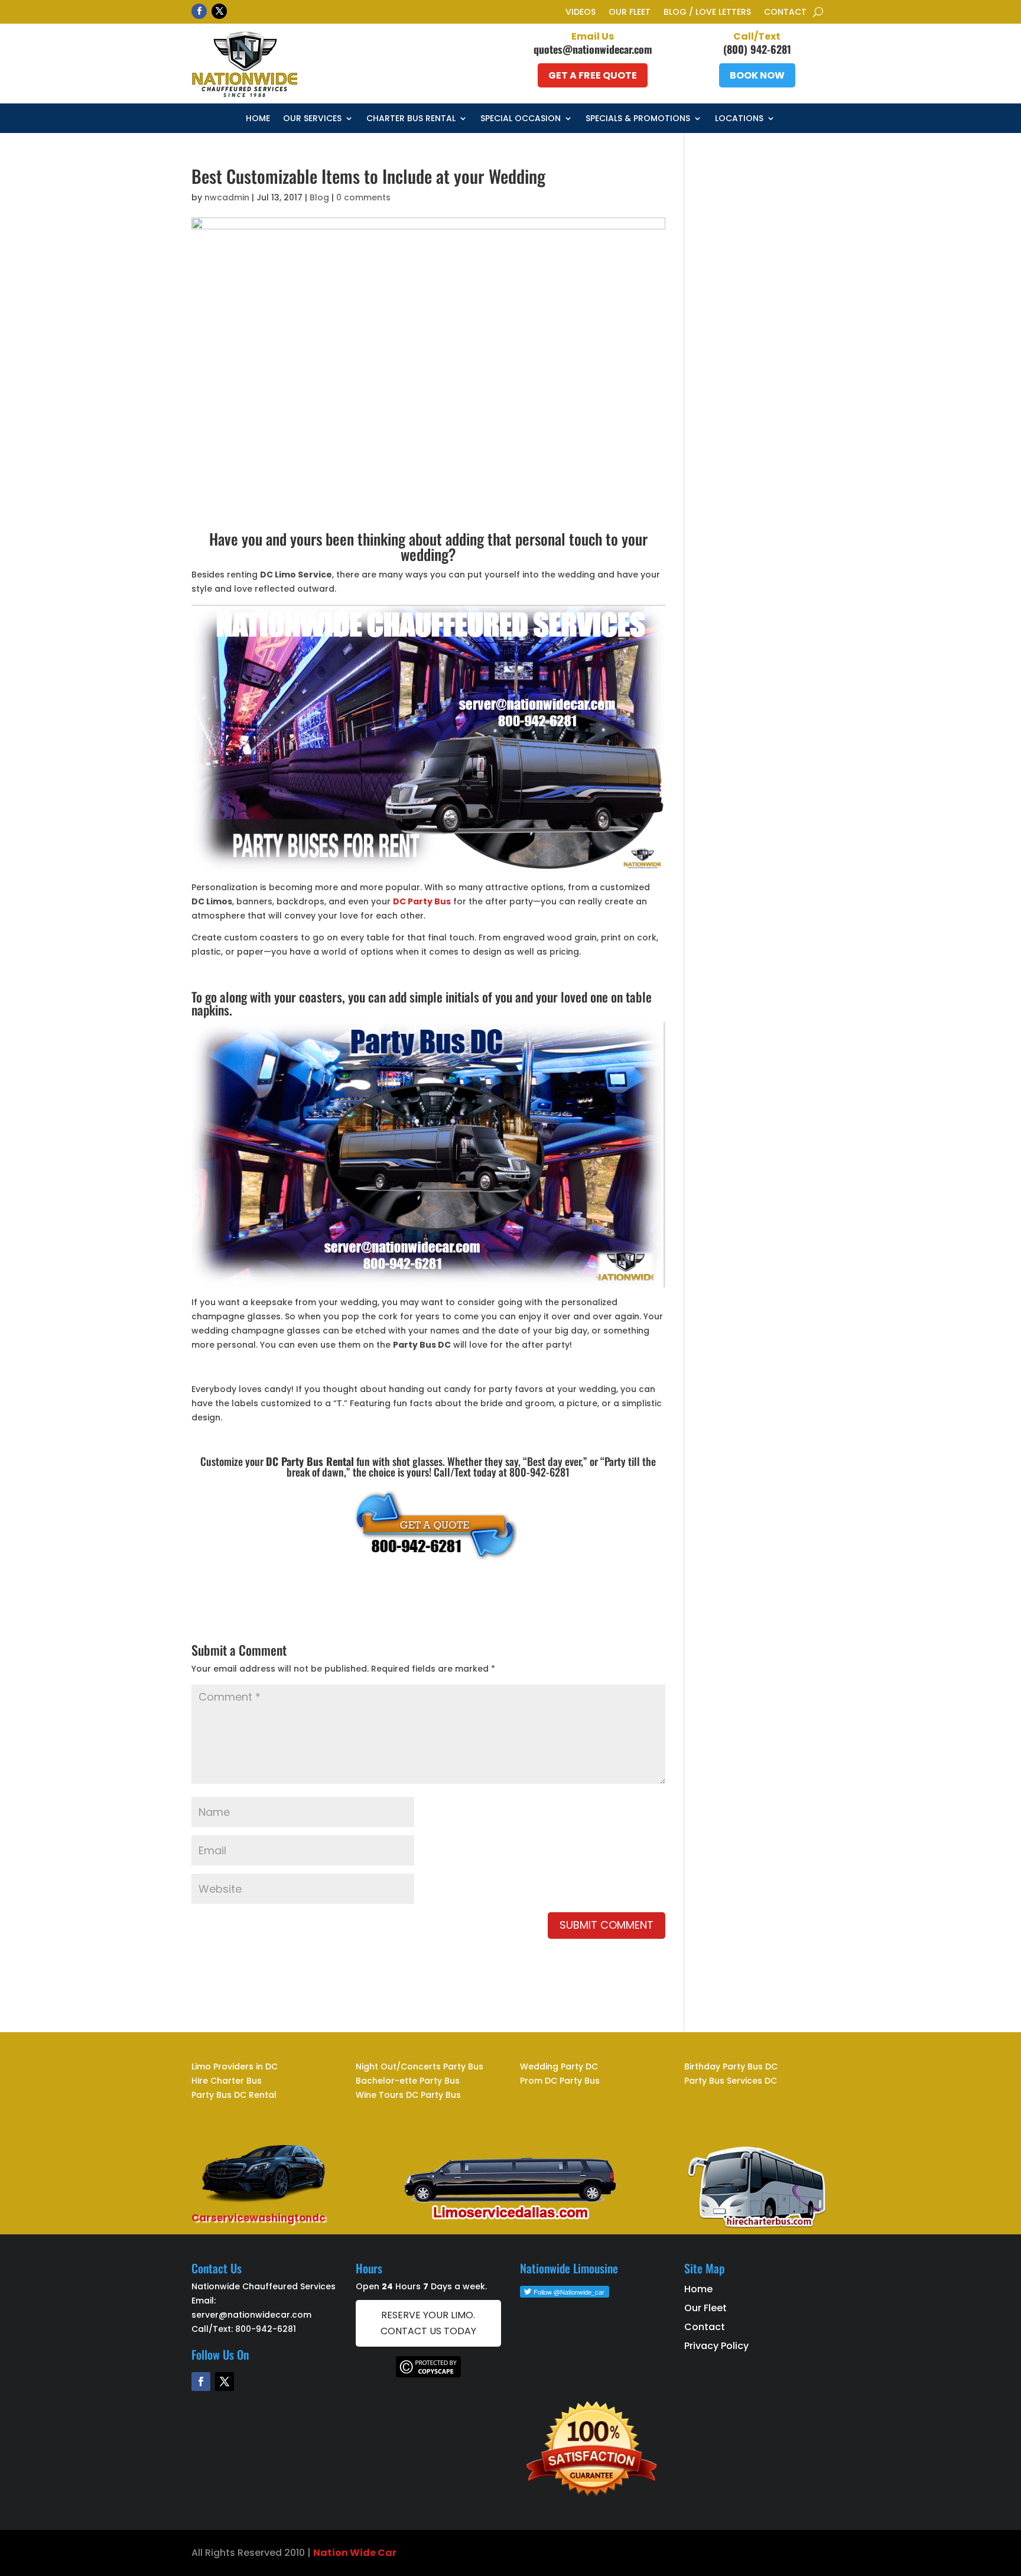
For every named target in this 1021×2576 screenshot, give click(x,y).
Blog (319, 197)
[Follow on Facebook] (199, 11)
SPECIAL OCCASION (521, 119)
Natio (327, 2553)
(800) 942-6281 (757, 49)
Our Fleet (630, 13)
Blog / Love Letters (707, 13)
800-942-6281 (266, 2329)
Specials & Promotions (638, 119)
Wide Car (372, 2553)
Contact (785, 13)
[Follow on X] (219, 11)
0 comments (363, 197)
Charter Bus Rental (411, 119)
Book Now (757, 75)
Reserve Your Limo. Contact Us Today (428, 2323)
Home (258, 119)
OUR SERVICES (312, 119)
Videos (581, 13)
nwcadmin (227, 197)
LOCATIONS (739, 119)
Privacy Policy (716, 2346)
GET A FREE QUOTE (593, 75)
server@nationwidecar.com (251, 2315)
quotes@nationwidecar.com (593, 49)
